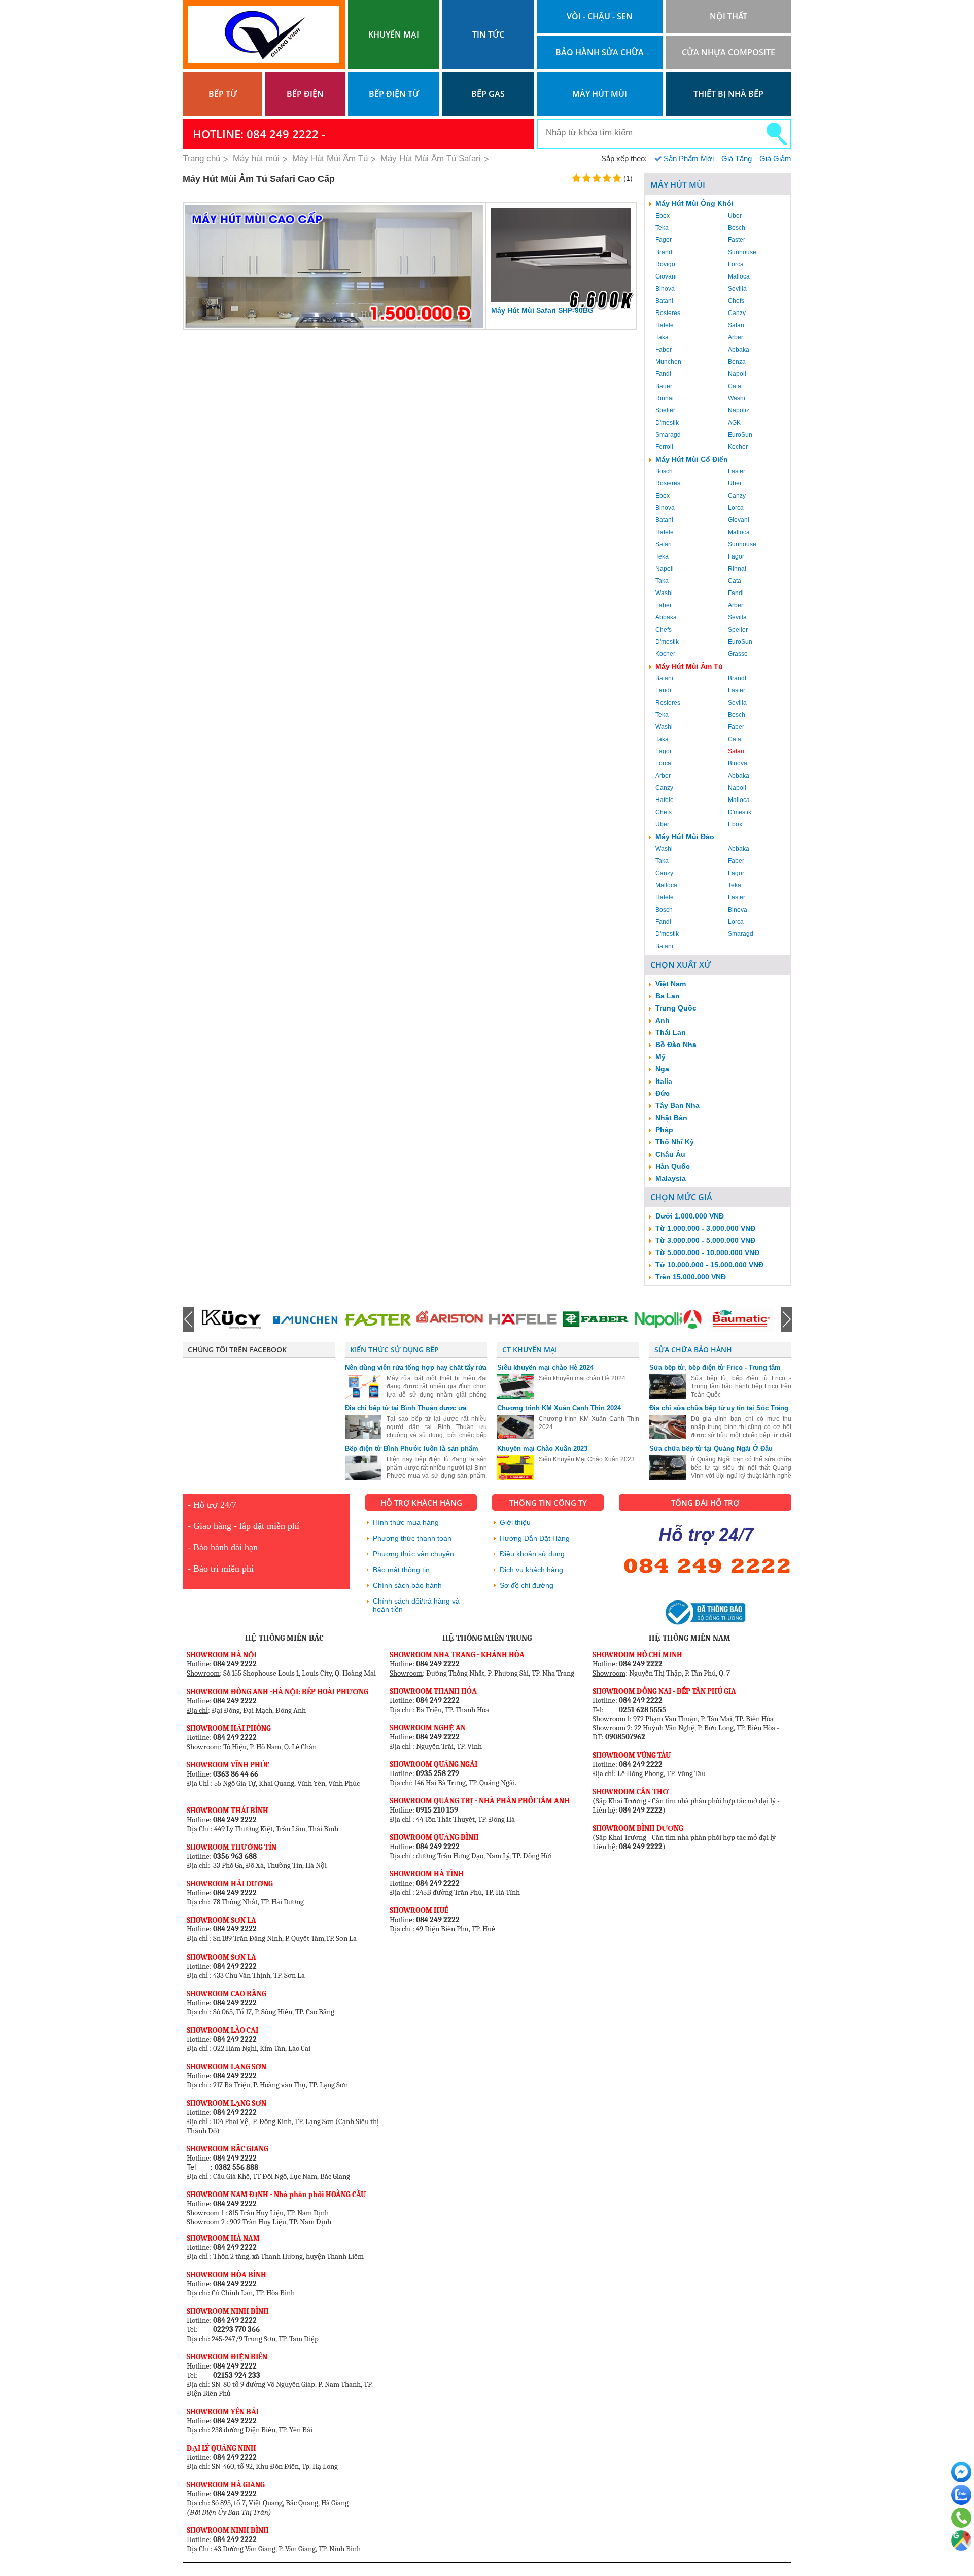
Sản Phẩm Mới (689, 159)
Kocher (738, 447)
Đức (663, 1093)
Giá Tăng (737, 159)
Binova (665, 289)
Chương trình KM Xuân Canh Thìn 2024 (559, 1408)
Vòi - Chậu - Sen (600, 16)
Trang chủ (201, 159)
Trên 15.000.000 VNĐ (691, 1277)
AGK (734, 423)
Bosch (737, 228)
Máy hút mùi (600, 94)
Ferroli (664, 447)
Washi (737, 398)
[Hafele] (450, 1319)
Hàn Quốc (673, 1166)
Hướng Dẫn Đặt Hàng (535, 1538)
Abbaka (739, 350)
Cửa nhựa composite (728, 52)
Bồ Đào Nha (676, 1045)
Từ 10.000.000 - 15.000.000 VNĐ (709, 1265)
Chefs (736, 301)
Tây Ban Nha (677, 1105)
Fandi (663, 374)
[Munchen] (232, 1319)
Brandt (665, 252)
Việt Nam (671, 984)
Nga (662, 1069)
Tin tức (488, 34)
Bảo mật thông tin (401, 1570)
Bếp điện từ (394, 94)
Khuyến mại (394, 34)
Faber (664, 350)
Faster (737, 240)
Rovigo (665, 264)
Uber (735, 216)
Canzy (737, 313)
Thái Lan (671, 1032)
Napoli (737, 374)
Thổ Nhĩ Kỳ (675, 1142)
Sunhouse (742, 252)
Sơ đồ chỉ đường (527, 1585)
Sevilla (737, 289)
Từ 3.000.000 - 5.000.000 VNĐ (705, 1240)
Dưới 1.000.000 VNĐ (690, 1216)
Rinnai (665, 398)
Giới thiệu (515, 1522)
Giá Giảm (775, 159)
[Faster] (305, 1319)
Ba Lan (668, 996)
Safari (736, 325)
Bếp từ (223, 94)
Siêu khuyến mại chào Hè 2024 (545, 1367)
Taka (662, 337)
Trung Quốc (676, 1008)
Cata (735, 386)
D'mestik (667, 423)
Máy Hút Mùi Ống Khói (694, 203)
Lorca (736, 264)
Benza (737, 362)
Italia (664, 1081)
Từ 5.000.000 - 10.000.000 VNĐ (707, 1252)
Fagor (664, 240)
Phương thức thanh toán (412, 1538)
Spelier (665, 410)
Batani (664, 301)
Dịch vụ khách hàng (531, 1570)
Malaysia (671, 1178)
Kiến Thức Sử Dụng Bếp (394, 1350)
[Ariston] (377, 1319)
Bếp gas (488, 94)
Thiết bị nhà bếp (728, 94)
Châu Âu (670, 1154)
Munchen (668, 362)
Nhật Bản (671, 1118)
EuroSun (740, 435)
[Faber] (523, 1319)
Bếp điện (305, 94)
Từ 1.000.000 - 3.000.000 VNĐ (705, 1228)
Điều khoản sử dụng (532, 1554)
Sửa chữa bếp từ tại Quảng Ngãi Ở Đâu (711, 1449)
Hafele (665, 325)
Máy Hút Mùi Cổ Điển (692, 459)
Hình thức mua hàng (406, 1522)
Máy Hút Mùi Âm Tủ (689, 666)
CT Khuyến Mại (530, 1350)
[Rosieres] (740, 1319)
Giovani (666, 276)
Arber (736, 337)
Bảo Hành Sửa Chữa (600, 52)
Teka (662, 228)
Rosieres (668, 313)
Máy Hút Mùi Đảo (685, 837)
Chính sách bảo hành (407, 1585)
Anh (663, 1020)
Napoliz (739, 410)
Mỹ (660, 1057)
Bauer (664, 386)
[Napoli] (595, 1319)
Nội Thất (728, 16)
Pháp (664, 1130)
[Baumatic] (668, 1319)
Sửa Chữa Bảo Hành (693, 1350)
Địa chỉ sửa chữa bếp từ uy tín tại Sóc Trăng (719, 1408)
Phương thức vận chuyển (413, 1554)
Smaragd (668, 435)
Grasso (738, 654)
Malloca (739, 276)
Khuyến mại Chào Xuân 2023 (542, 1449)
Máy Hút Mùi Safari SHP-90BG (542, 310)
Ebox (663, 216)
